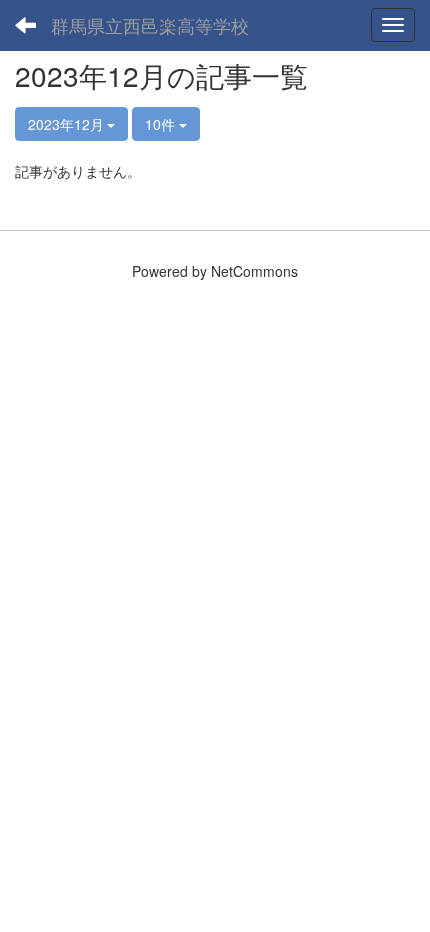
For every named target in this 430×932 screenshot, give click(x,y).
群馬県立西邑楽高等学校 (150, 25)
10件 (162, 124)
